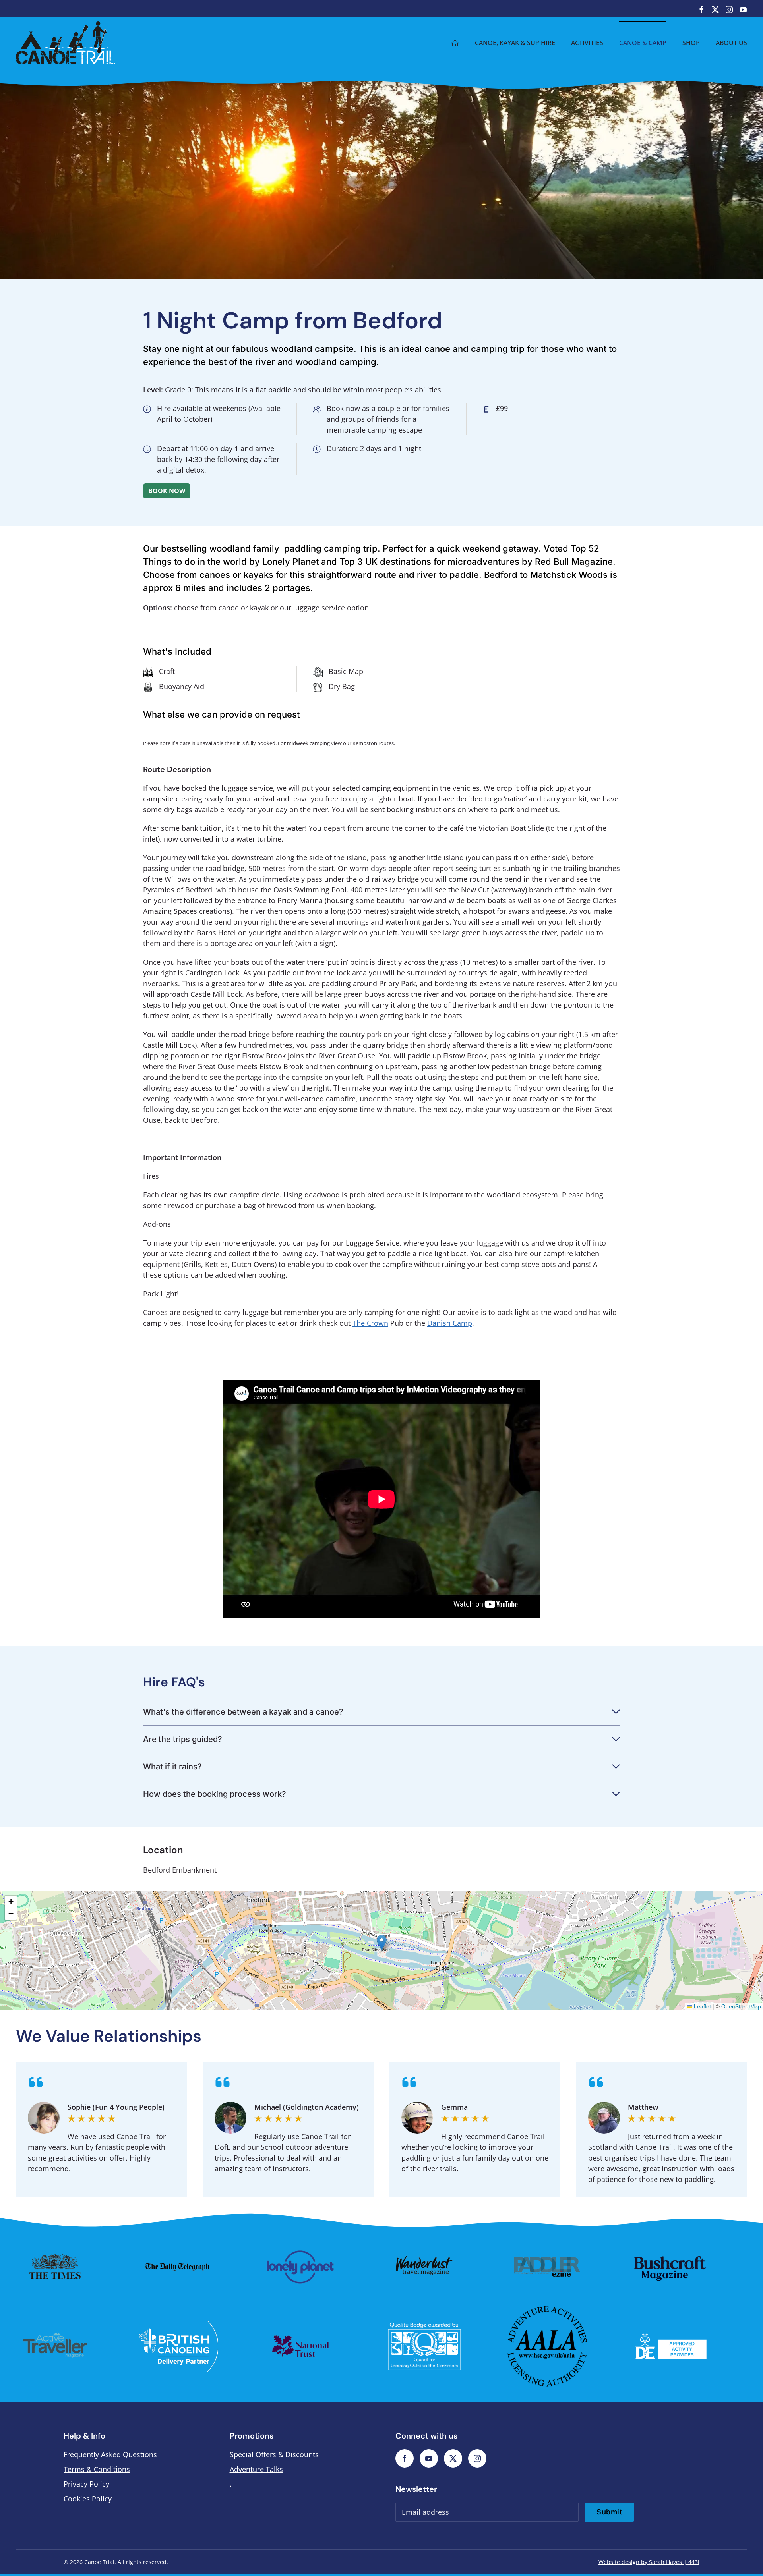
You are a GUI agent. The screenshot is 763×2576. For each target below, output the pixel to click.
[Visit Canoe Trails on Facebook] (405, 2458)
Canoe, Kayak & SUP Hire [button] (515, 43)
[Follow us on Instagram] (729, 9)
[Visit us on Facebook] (701, 9)
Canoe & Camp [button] (643, 43)
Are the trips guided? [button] (183, 1739)
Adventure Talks (256, 2469)
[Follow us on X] (715, 9)
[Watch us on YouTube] (743, 9)
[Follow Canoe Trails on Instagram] (477, 2458)
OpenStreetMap (741, 2006)
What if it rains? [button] (172, 1767)
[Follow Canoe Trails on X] (453, 2458)
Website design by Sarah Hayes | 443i (649, 2562)
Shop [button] (691, 43)
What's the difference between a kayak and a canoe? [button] (243, 1712)
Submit (609, 2512)
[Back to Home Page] (455, 43)
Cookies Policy (88, 2499)
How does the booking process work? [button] (215, 1794)
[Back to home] (66, 43)
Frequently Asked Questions (110, 2454)
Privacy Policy (86, 2484)
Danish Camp (450, 1323)
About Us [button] (731, 43)
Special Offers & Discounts (274, 2454)
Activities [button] (587, 43)
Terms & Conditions (97, 2469)
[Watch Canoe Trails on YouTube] (429, 2458)
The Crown (370, 1323)
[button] (382, 1943)
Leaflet (702, 2006)
